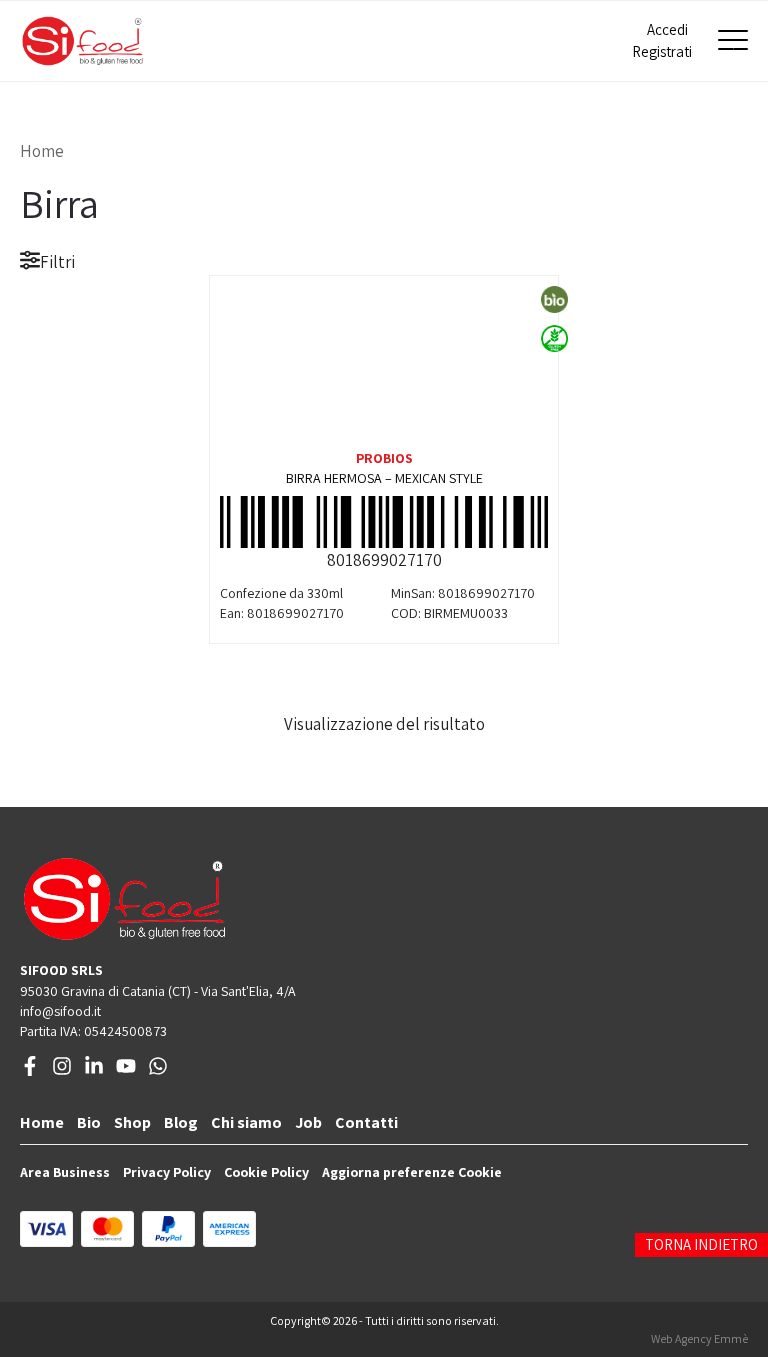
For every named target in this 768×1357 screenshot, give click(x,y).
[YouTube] (126, 1071)
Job (308, 1122)
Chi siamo (246, 1122)
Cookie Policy (266, 1172)
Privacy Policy (167, 1172)
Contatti (366, 1122)
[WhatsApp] (158, 1071)
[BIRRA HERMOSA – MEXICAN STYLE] (383, 361)
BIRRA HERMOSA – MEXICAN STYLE (384, 478)
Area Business (65, 1172)
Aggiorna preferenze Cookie (412, 1172)
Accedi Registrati (660, 40)
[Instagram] (62, 1071)
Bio (89, 1122)
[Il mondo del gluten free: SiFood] (82, 41)
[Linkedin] (94, 1071)
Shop (132, 1122)
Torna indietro (701, 1244)
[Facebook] (30, 1071)
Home (42, 151)
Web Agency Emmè (699, 1338)
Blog (181, 1122)
